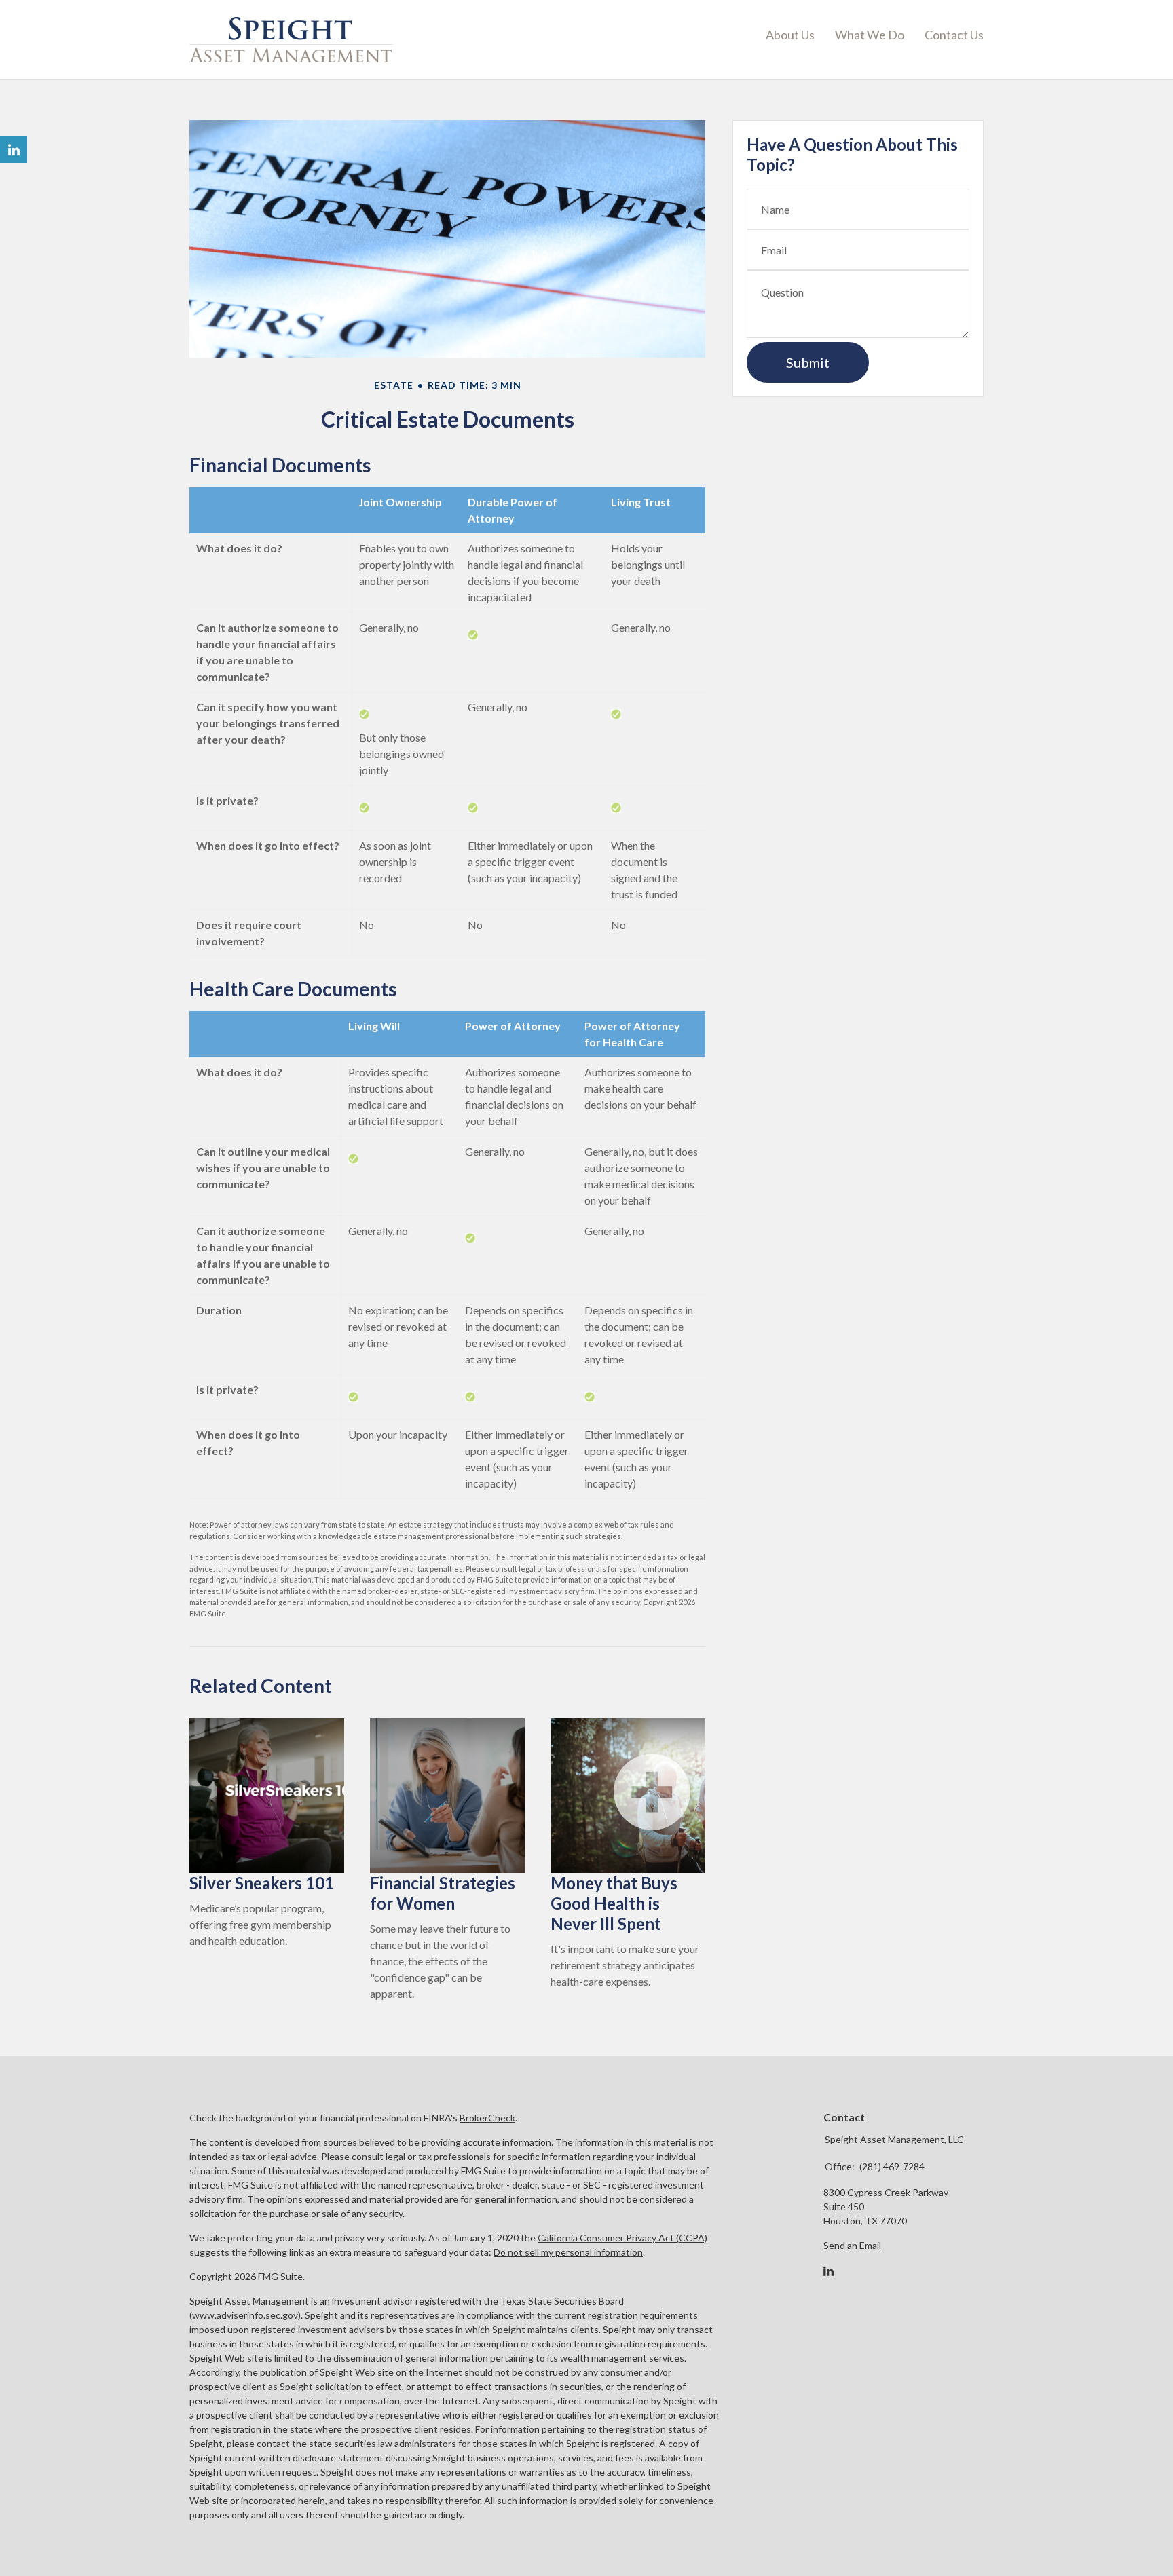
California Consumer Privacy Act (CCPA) (622, 2238)
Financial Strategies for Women (443, 1893)
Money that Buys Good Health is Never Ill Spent (614, 1903)
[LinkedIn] (828, 2271)
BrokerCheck (487, 2118)
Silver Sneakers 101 (262, 1883)
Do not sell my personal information (568, 2252)
